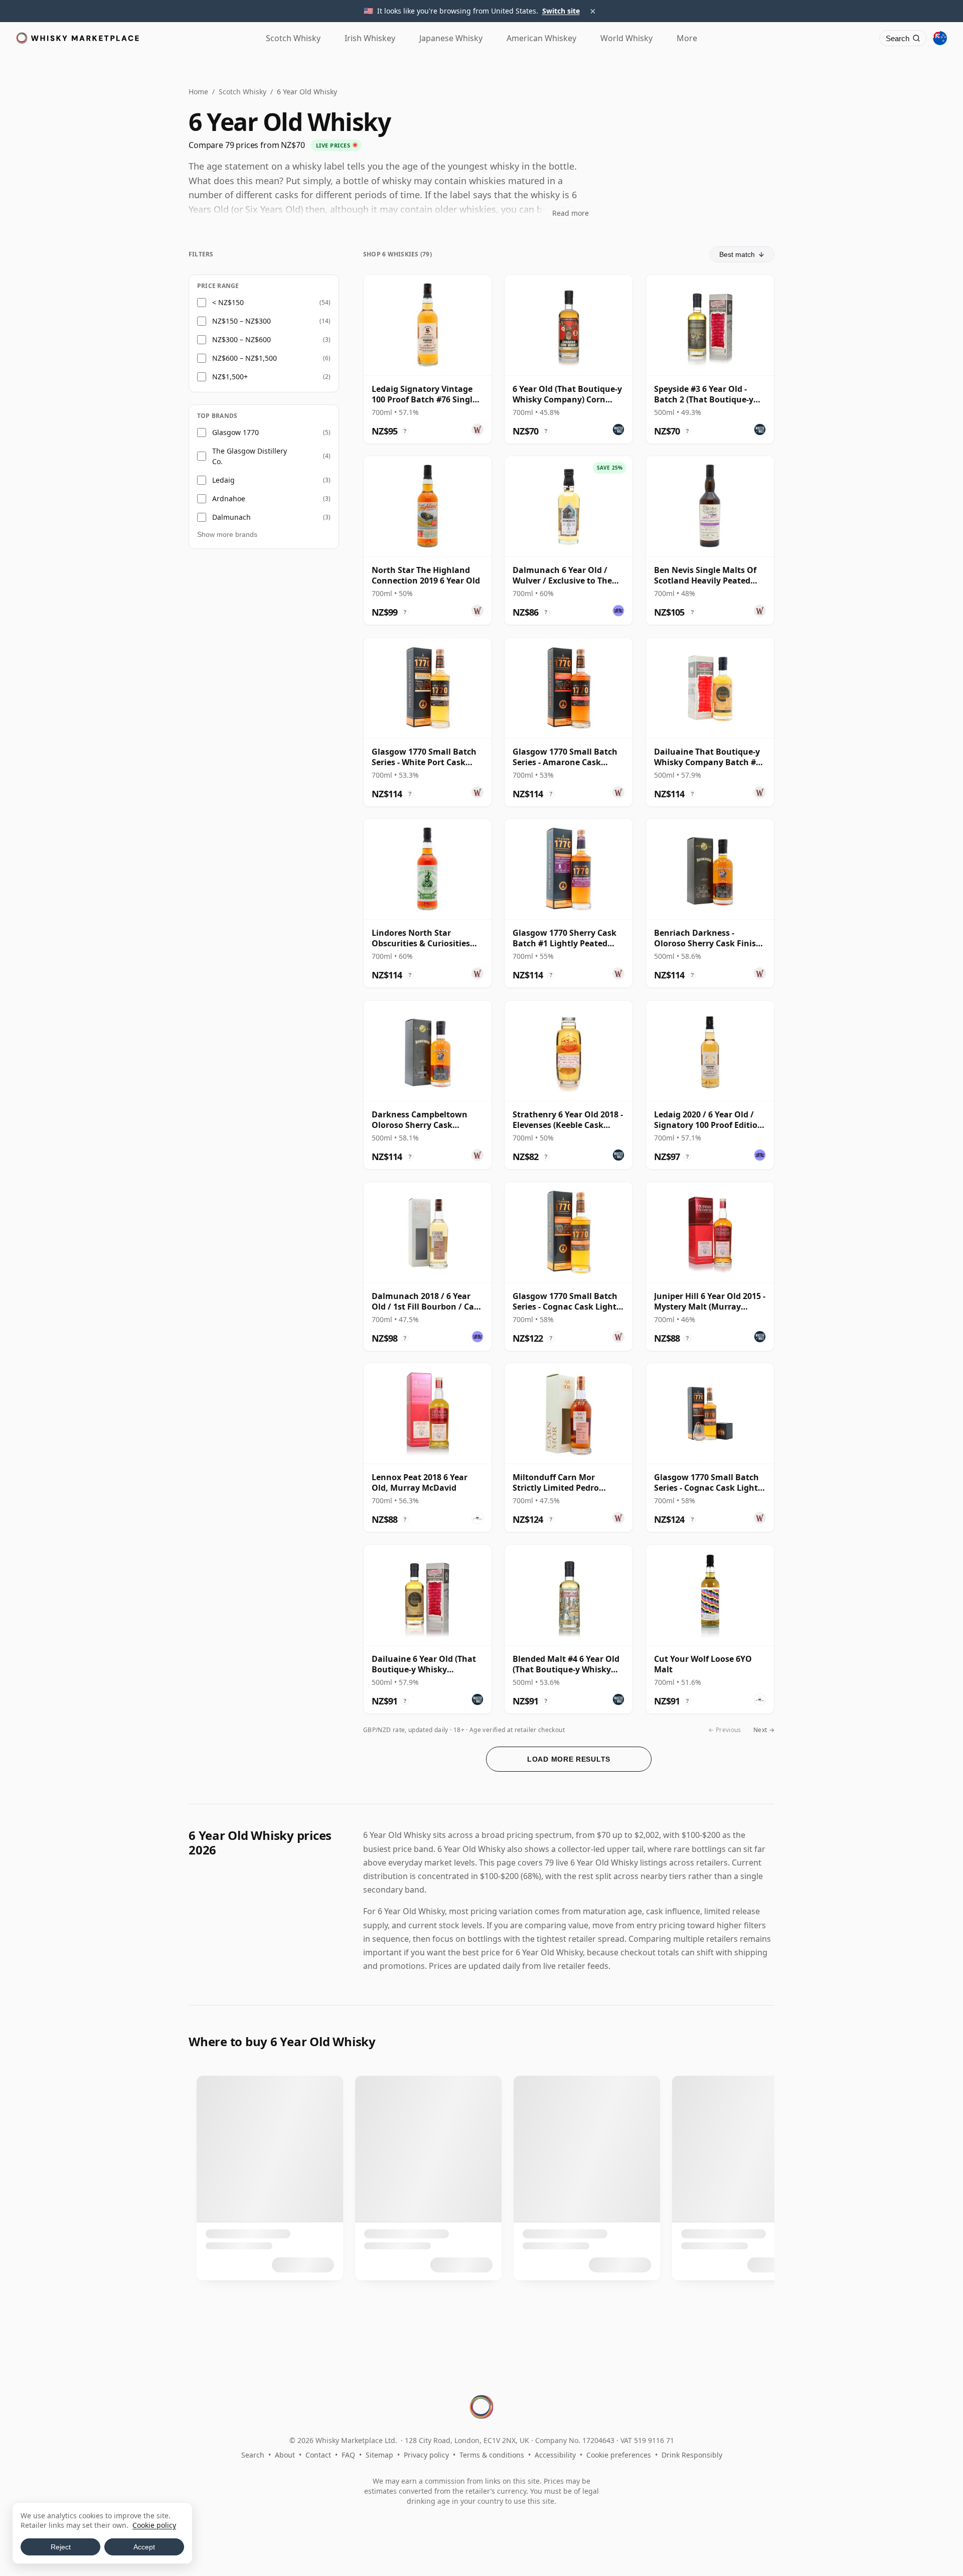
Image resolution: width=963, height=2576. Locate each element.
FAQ (348, 2455)
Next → (764, 1730)
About (285, 2455)
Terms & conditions (492, 2455)
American (541, 38)
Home (198, 92)
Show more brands (227, 534)
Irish (370, 38)
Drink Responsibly (692, 2455)
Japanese (451, 38)
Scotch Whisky (243, 92)
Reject (61, 2547)
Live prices (333, 145)
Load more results (569, 1759)
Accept (144, 2547)
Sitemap (379, 2455)
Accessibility (555, 2455)
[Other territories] (940, 38)
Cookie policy (154, 2525)
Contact (318, 2455)
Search (253, 2455)
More (687, 38)
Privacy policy (426, 2455)
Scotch (293, 38)
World (626, 38)
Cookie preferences (619, 2455)
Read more (571, 213)
